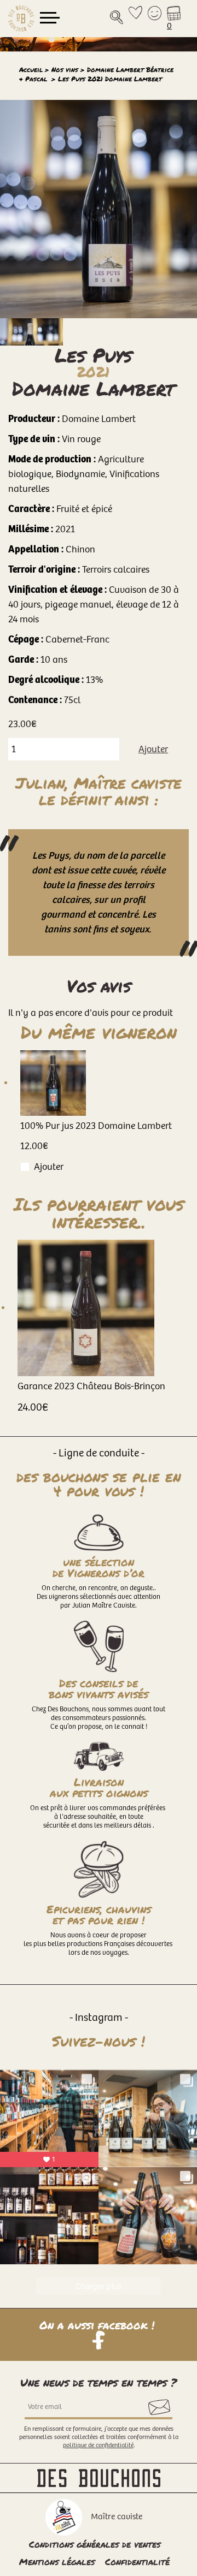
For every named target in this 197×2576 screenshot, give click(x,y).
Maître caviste (117, 2517)
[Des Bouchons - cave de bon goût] (21, 19)
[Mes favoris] (135, 19)
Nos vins (65, 70)
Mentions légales (57, 2562)
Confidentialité (137, 2562)
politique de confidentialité (98, 2445)
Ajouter (153, 749)
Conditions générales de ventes (95, 2544)
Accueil (31, 70)
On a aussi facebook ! (99, 2326)
